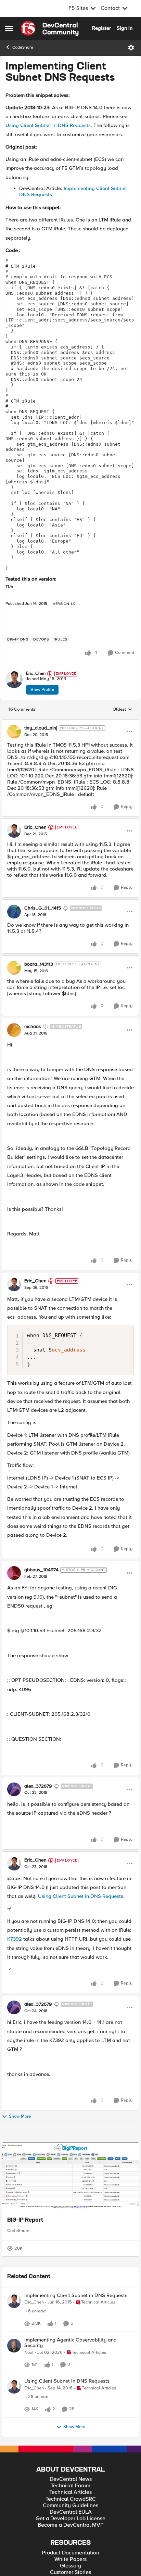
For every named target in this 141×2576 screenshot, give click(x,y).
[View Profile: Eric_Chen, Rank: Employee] (14, 680)
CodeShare (23, 47)
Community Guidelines (70, 2567)
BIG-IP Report (25, 2220)
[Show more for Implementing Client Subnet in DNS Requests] (95, 2351)
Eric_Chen (36, 674)
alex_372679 (38, 1786)
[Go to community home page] (50, 28)
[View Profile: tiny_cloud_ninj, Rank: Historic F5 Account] (14, 732)
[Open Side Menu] (9, 28)
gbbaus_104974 (41, 1570)
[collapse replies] (70, 723)
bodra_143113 (39, 964)
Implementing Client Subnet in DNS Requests (76, 2316)
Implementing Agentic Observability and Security (70, 2380)
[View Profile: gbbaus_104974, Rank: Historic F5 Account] (14, 1573)
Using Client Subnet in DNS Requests (48, 125)
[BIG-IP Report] (70, 2177)
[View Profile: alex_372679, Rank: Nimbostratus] (14, 1789)
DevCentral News (71, 2541)
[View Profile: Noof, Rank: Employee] (14, 2383)
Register (101, 28)
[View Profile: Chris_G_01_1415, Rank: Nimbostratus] (14, 912)
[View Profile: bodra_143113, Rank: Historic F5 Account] (14, 968)
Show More (20, 2116)
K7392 (15, 1939)
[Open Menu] (131, 48)
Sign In (125, 28)
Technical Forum (70, 2547)
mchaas (33, 1027)
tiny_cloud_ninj (41, 728)
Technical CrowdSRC (71, 2560)
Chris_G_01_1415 (43, 908)
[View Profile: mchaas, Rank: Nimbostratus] (14, 1030)
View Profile (42, 689)
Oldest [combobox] (123, 710)
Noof (29, 2390)
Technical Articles (70, 2554)
